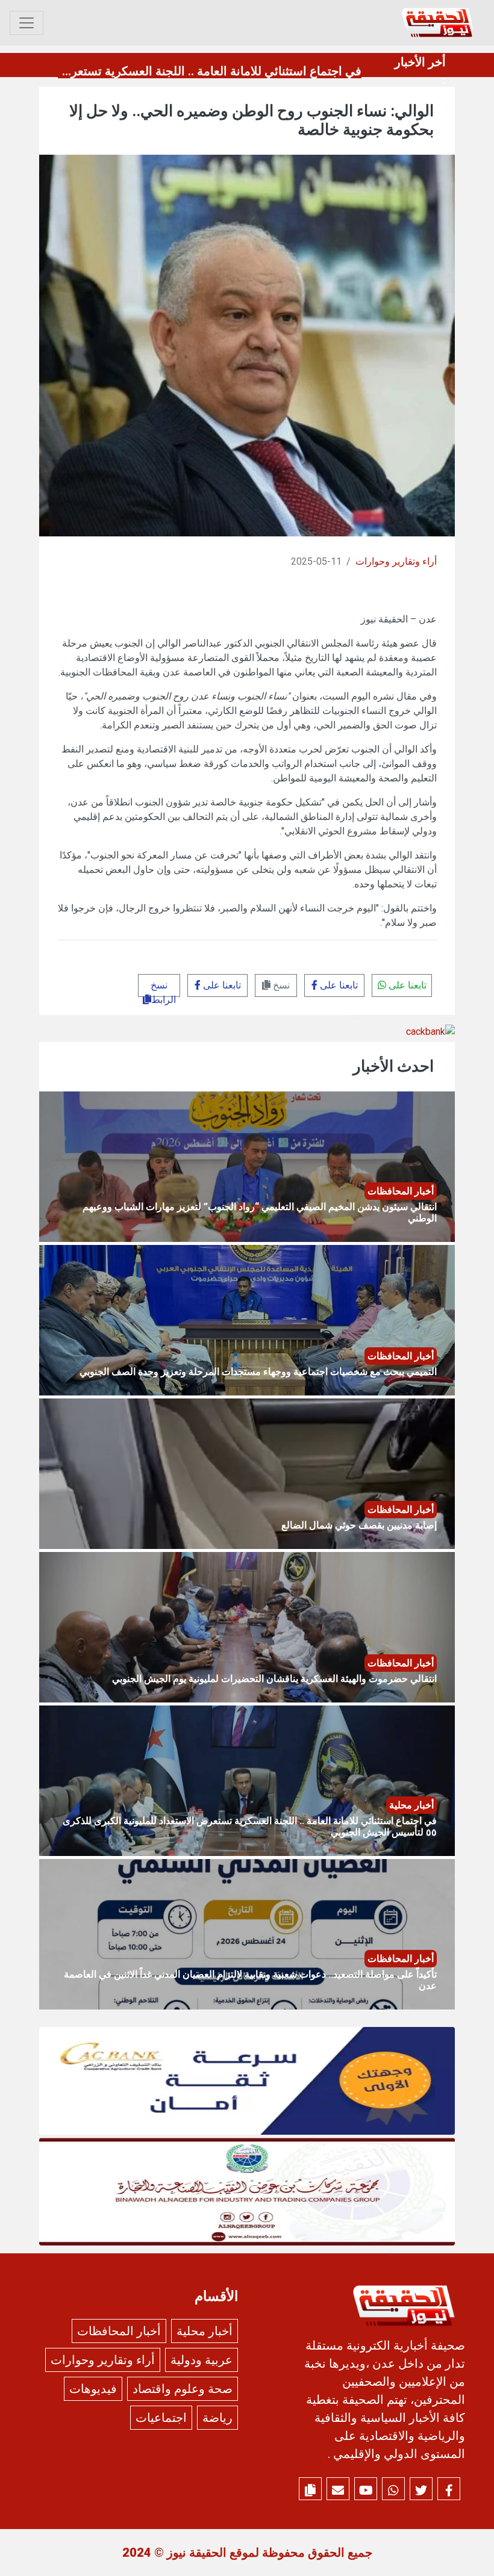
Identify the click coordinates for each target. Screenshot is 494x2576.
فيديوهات (93, 2389)
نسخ (280, 985)
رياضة (217, 2418)
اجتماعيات (161, 2418)
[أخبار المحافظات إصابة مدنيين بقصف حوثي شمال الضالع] (247, 1473)
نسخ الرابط (163, 988)
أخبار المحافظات (119, 2331)
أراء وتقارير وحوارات (396, 561)
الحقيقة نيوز (197, 2553)
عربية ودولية (202, 2360)
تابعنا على (406, 985)
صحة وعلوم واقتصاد (183, 2389)
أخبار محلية (205, 2331)
